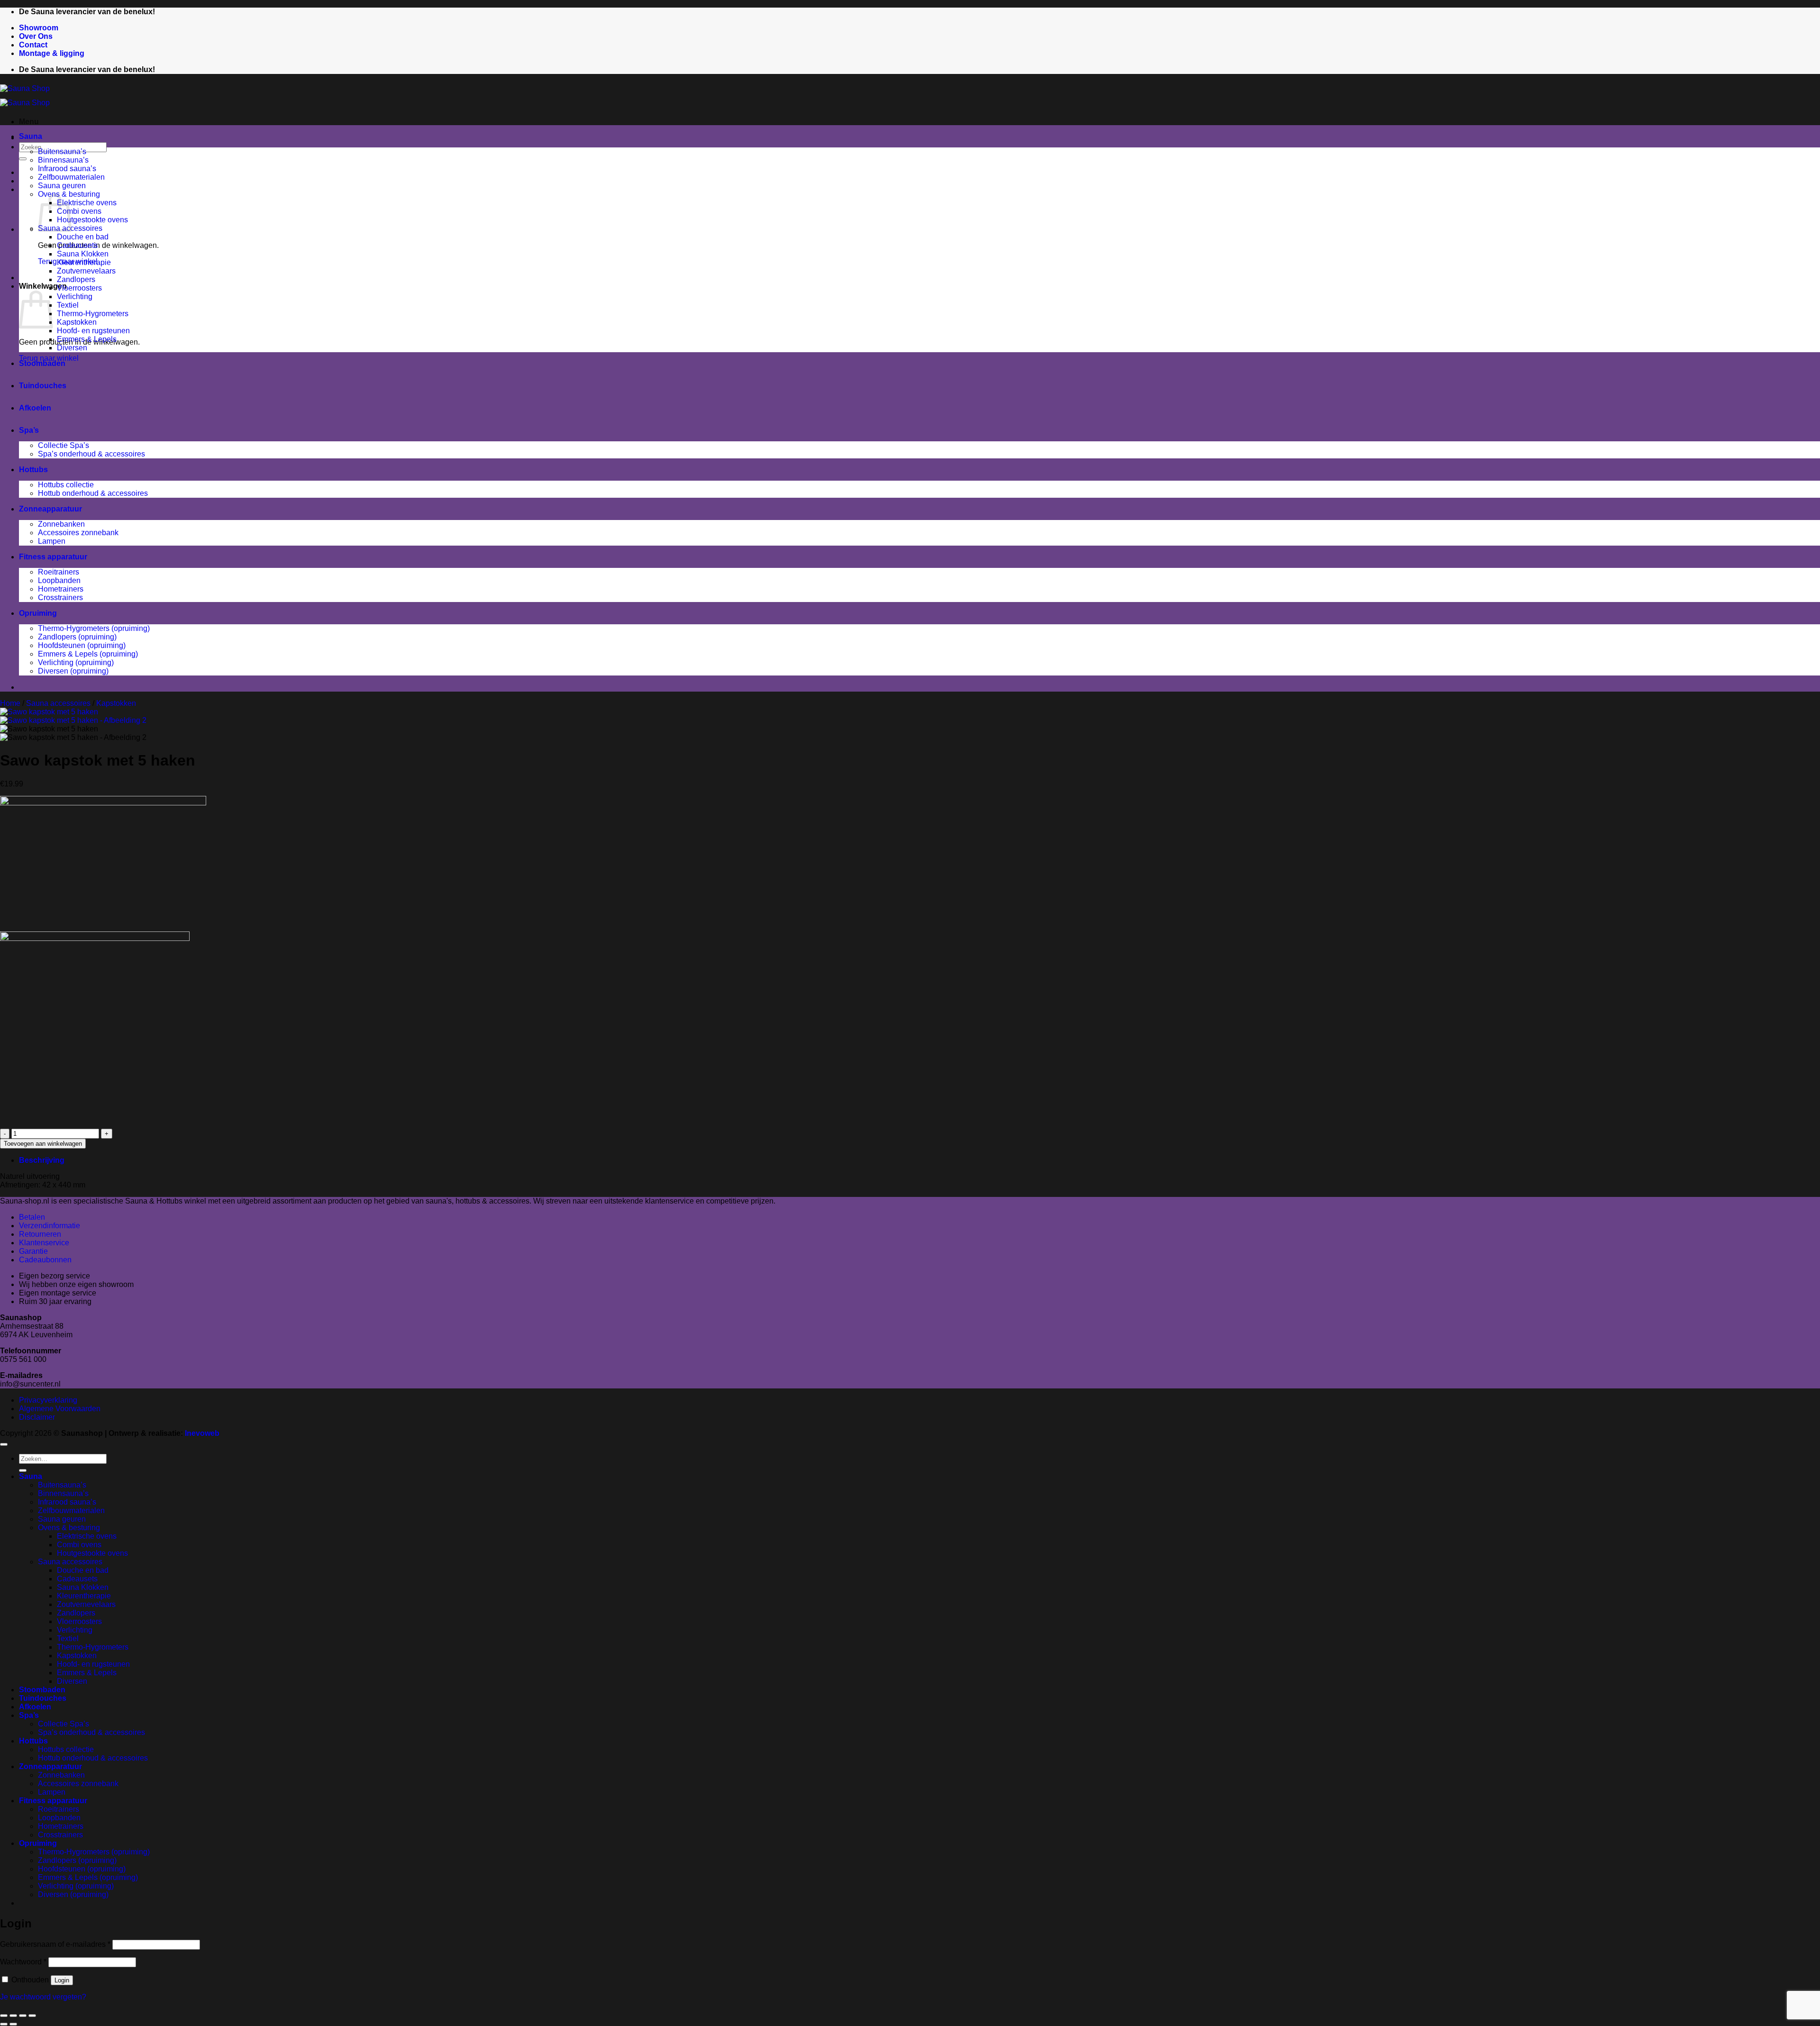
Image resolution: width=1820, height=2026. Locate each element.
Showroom (39, 28)
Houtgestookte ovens (92, 220)
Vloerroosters (79, 288)
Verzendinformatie (50, 1226)
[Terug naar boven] (4, 1444)
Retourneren (40, 1234)
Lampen (52, 541)
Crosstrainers (60, 598)
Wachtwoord (23, 1962)
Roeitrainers (59, 572)
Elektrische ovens (87, 203)
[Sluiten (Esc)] (32, 2016)
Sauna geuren (62, 186)
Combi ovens (79, 211)
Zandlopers (76, 279)
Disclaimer (37, 1417)
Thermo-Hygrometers (93, 314)
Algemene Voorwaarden (60, 1409)
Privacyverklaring (48, 1400)
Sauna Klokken (83, 254)
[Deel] (23, 2016)
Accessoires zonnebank (78, 533)
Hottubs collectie (66, 485)
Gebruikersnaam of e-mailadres (55, 1944)
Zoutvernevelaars (86, 271)
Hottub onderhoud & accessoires (93, 493)
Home (10, 703)
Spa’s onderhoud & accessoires (91, 454)
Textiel (68, 305)
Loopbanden (59, 580)
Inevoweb (202, 1433)
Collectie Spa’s (64, 445)
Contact (33, 45)
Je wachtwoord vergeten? (43, 1997)
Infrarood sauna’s (67, 169)
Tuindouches (43, 386)
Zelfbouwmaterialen (71, 177)
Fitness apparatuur (53, 557)
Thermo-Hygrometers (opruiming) (94, 628)
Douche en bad (83, 237)
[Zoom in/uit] (4, 2016)
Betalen (32, 1217)
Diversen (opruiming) (73, 671)
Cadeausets (77, 245)
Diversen (72, 348)
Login (62, 1980)
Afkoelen (35, 408)
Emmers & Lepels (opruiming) (88, 654)
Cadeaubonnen (45, 1260)
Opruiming (38, 613)
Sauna (31, 136)
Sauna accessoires (58, 703)
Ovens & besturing (69, 1528)
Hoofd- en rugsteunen (93, 331)
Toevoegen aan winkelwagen (43, 1144)
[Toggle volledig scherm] (13, 2016)
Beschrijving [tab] (42, 1160)
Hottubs (33, 470)
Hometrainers (61, 589)
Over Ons (36, 36)
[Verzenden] (23, 159)
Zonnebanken (61, 524)
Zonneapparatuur (50, 509)
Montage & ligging (52, 53)
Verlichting (75, 297)
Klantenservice (44, 1243)
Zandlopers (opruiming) (77, 637)
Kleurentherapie (84, 262)
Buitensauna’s (62, 151)
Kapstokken (77, 322)
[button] (29, 122)
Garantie (33, 1251)
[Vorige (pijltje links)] (4, 2024)
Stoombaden (42, 363)
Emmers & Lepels (87, 339)
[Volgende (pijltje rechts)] (13, 2024)
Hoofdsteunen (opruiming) (82, 645)
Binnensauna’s (63, 160)
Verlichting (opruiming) (76, 662)
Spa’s (29, 430)
